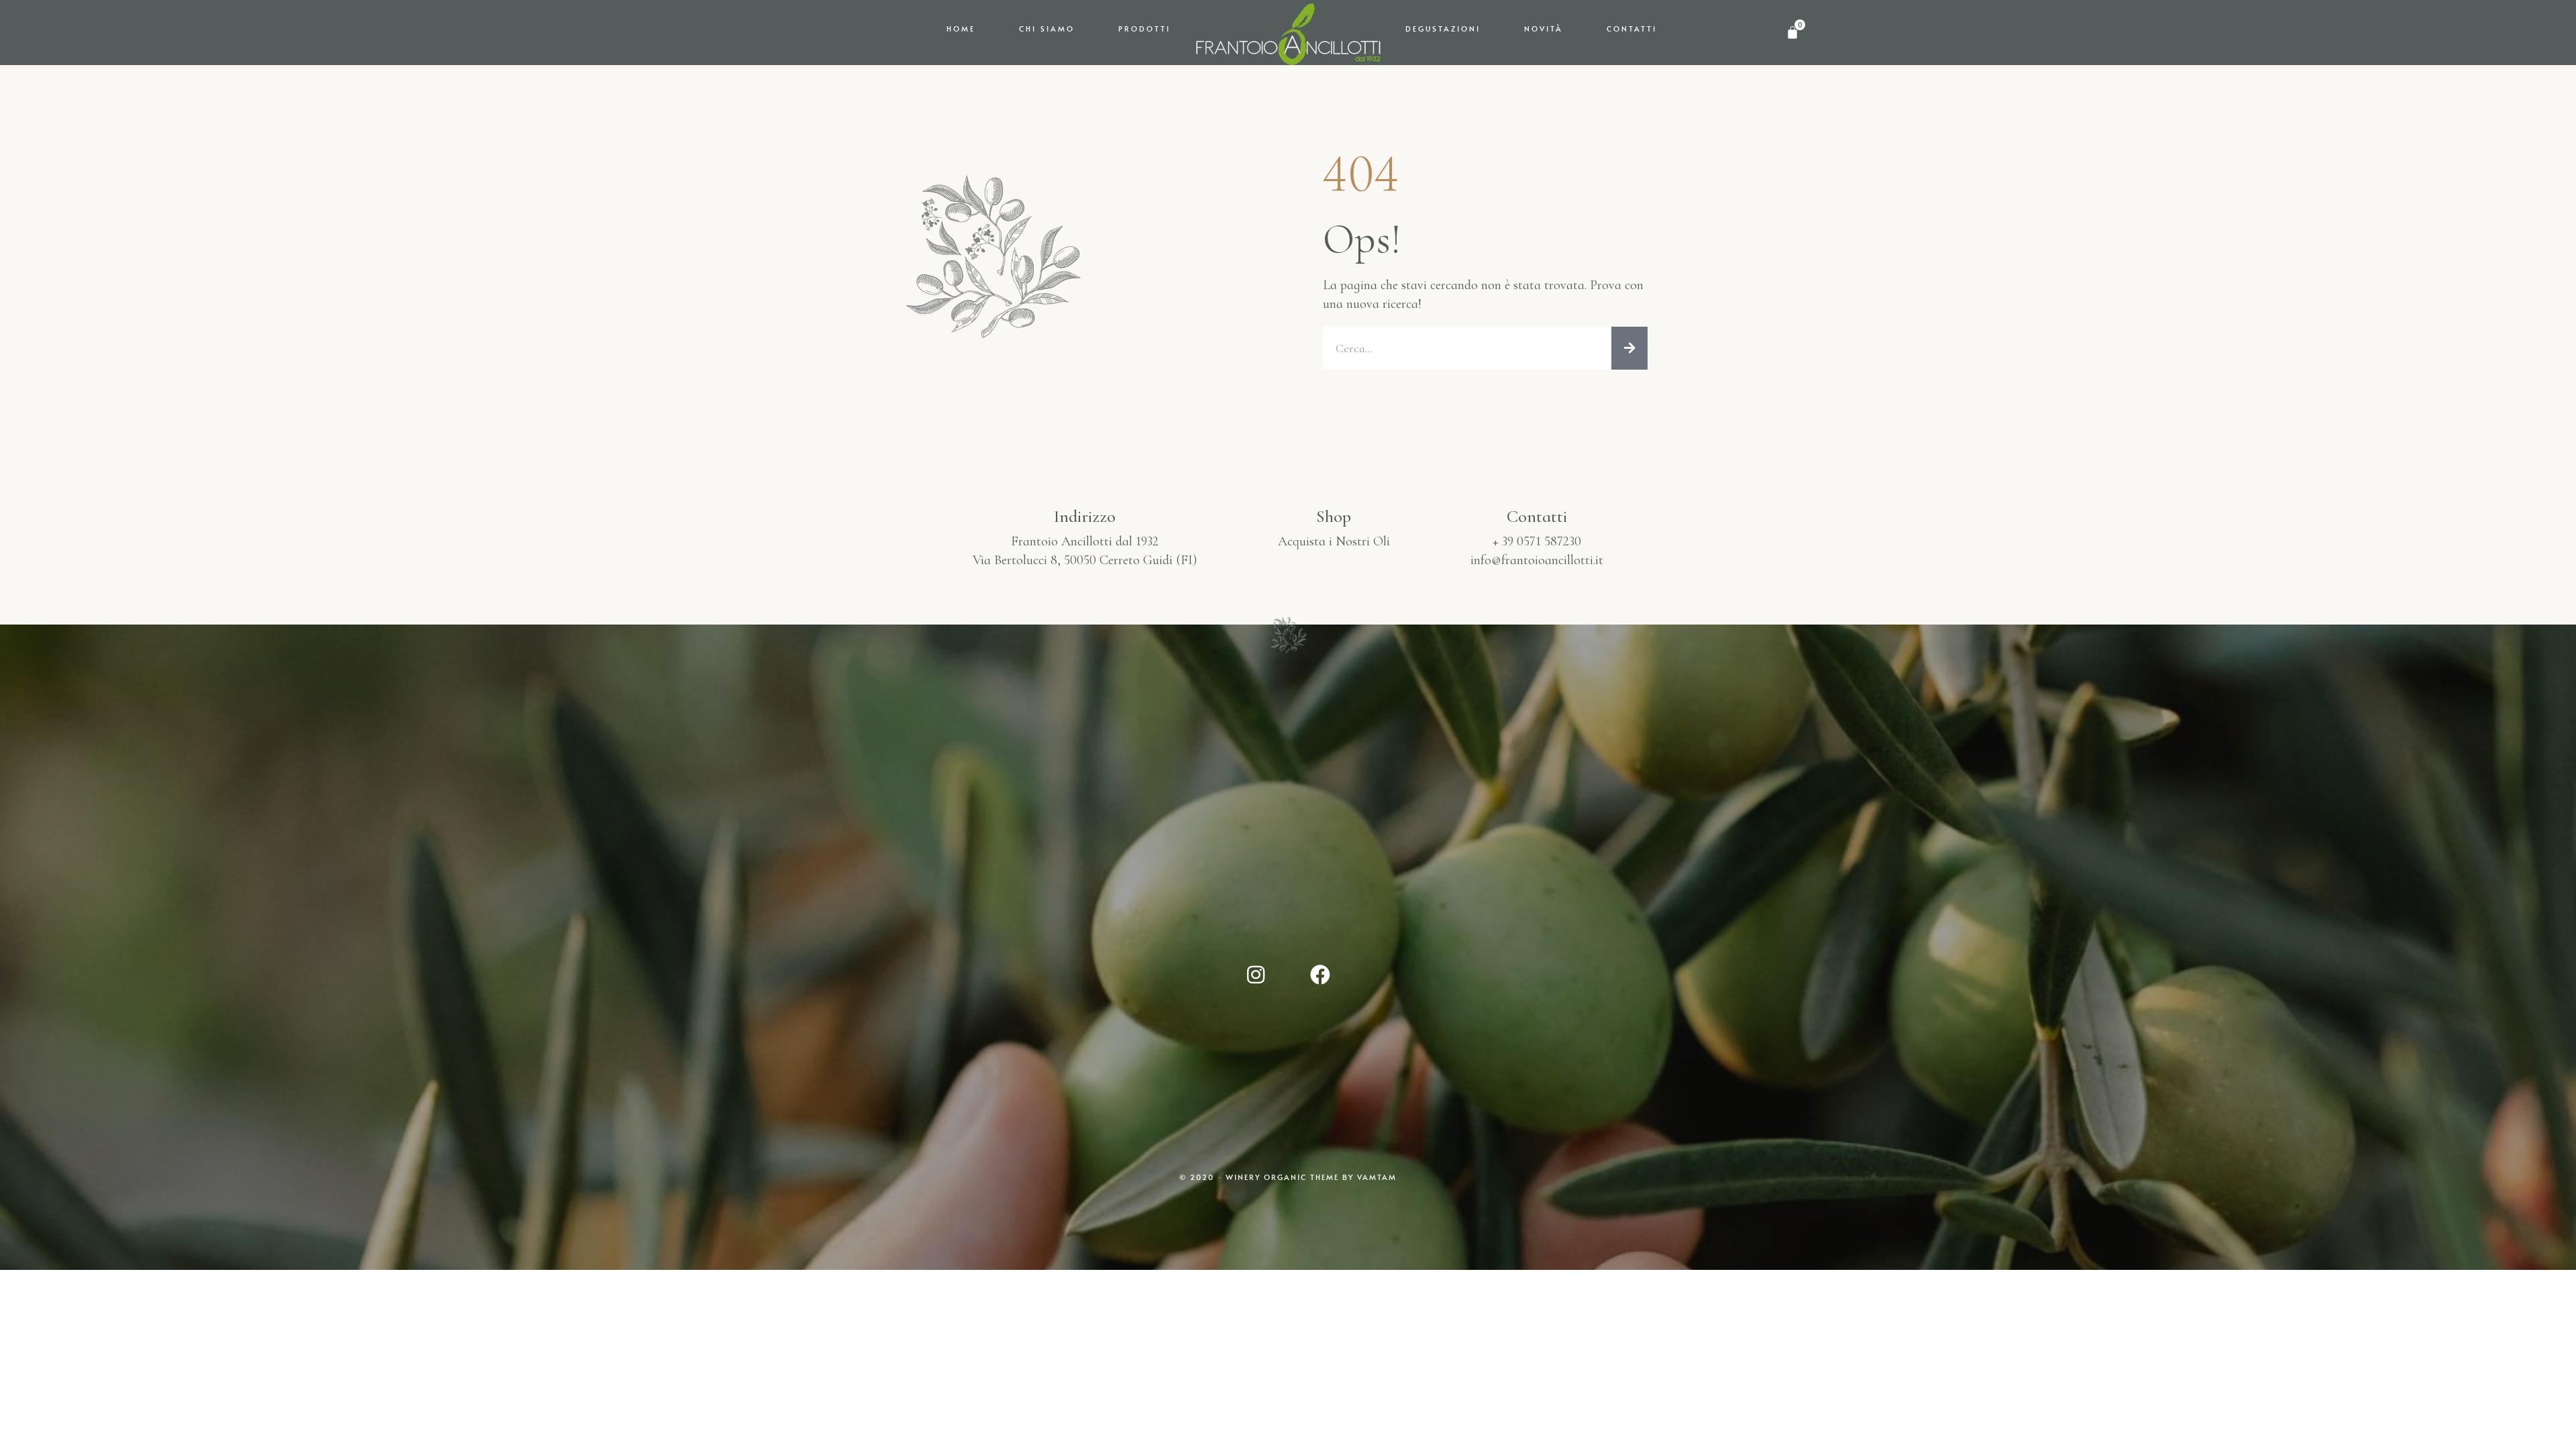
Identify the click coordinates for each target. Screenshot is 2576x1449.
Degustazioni (1443, 29)
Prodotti (1144, 29)
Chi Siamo (1047, 29)
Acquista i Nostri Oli (1334, 541)
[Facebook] (1320, 975)
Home (961, 29)
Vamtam (1377, 1177)
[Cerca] (1629, 348)
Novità (1544, 29)
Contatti (1632, 29)
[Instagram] (1256, 975)
